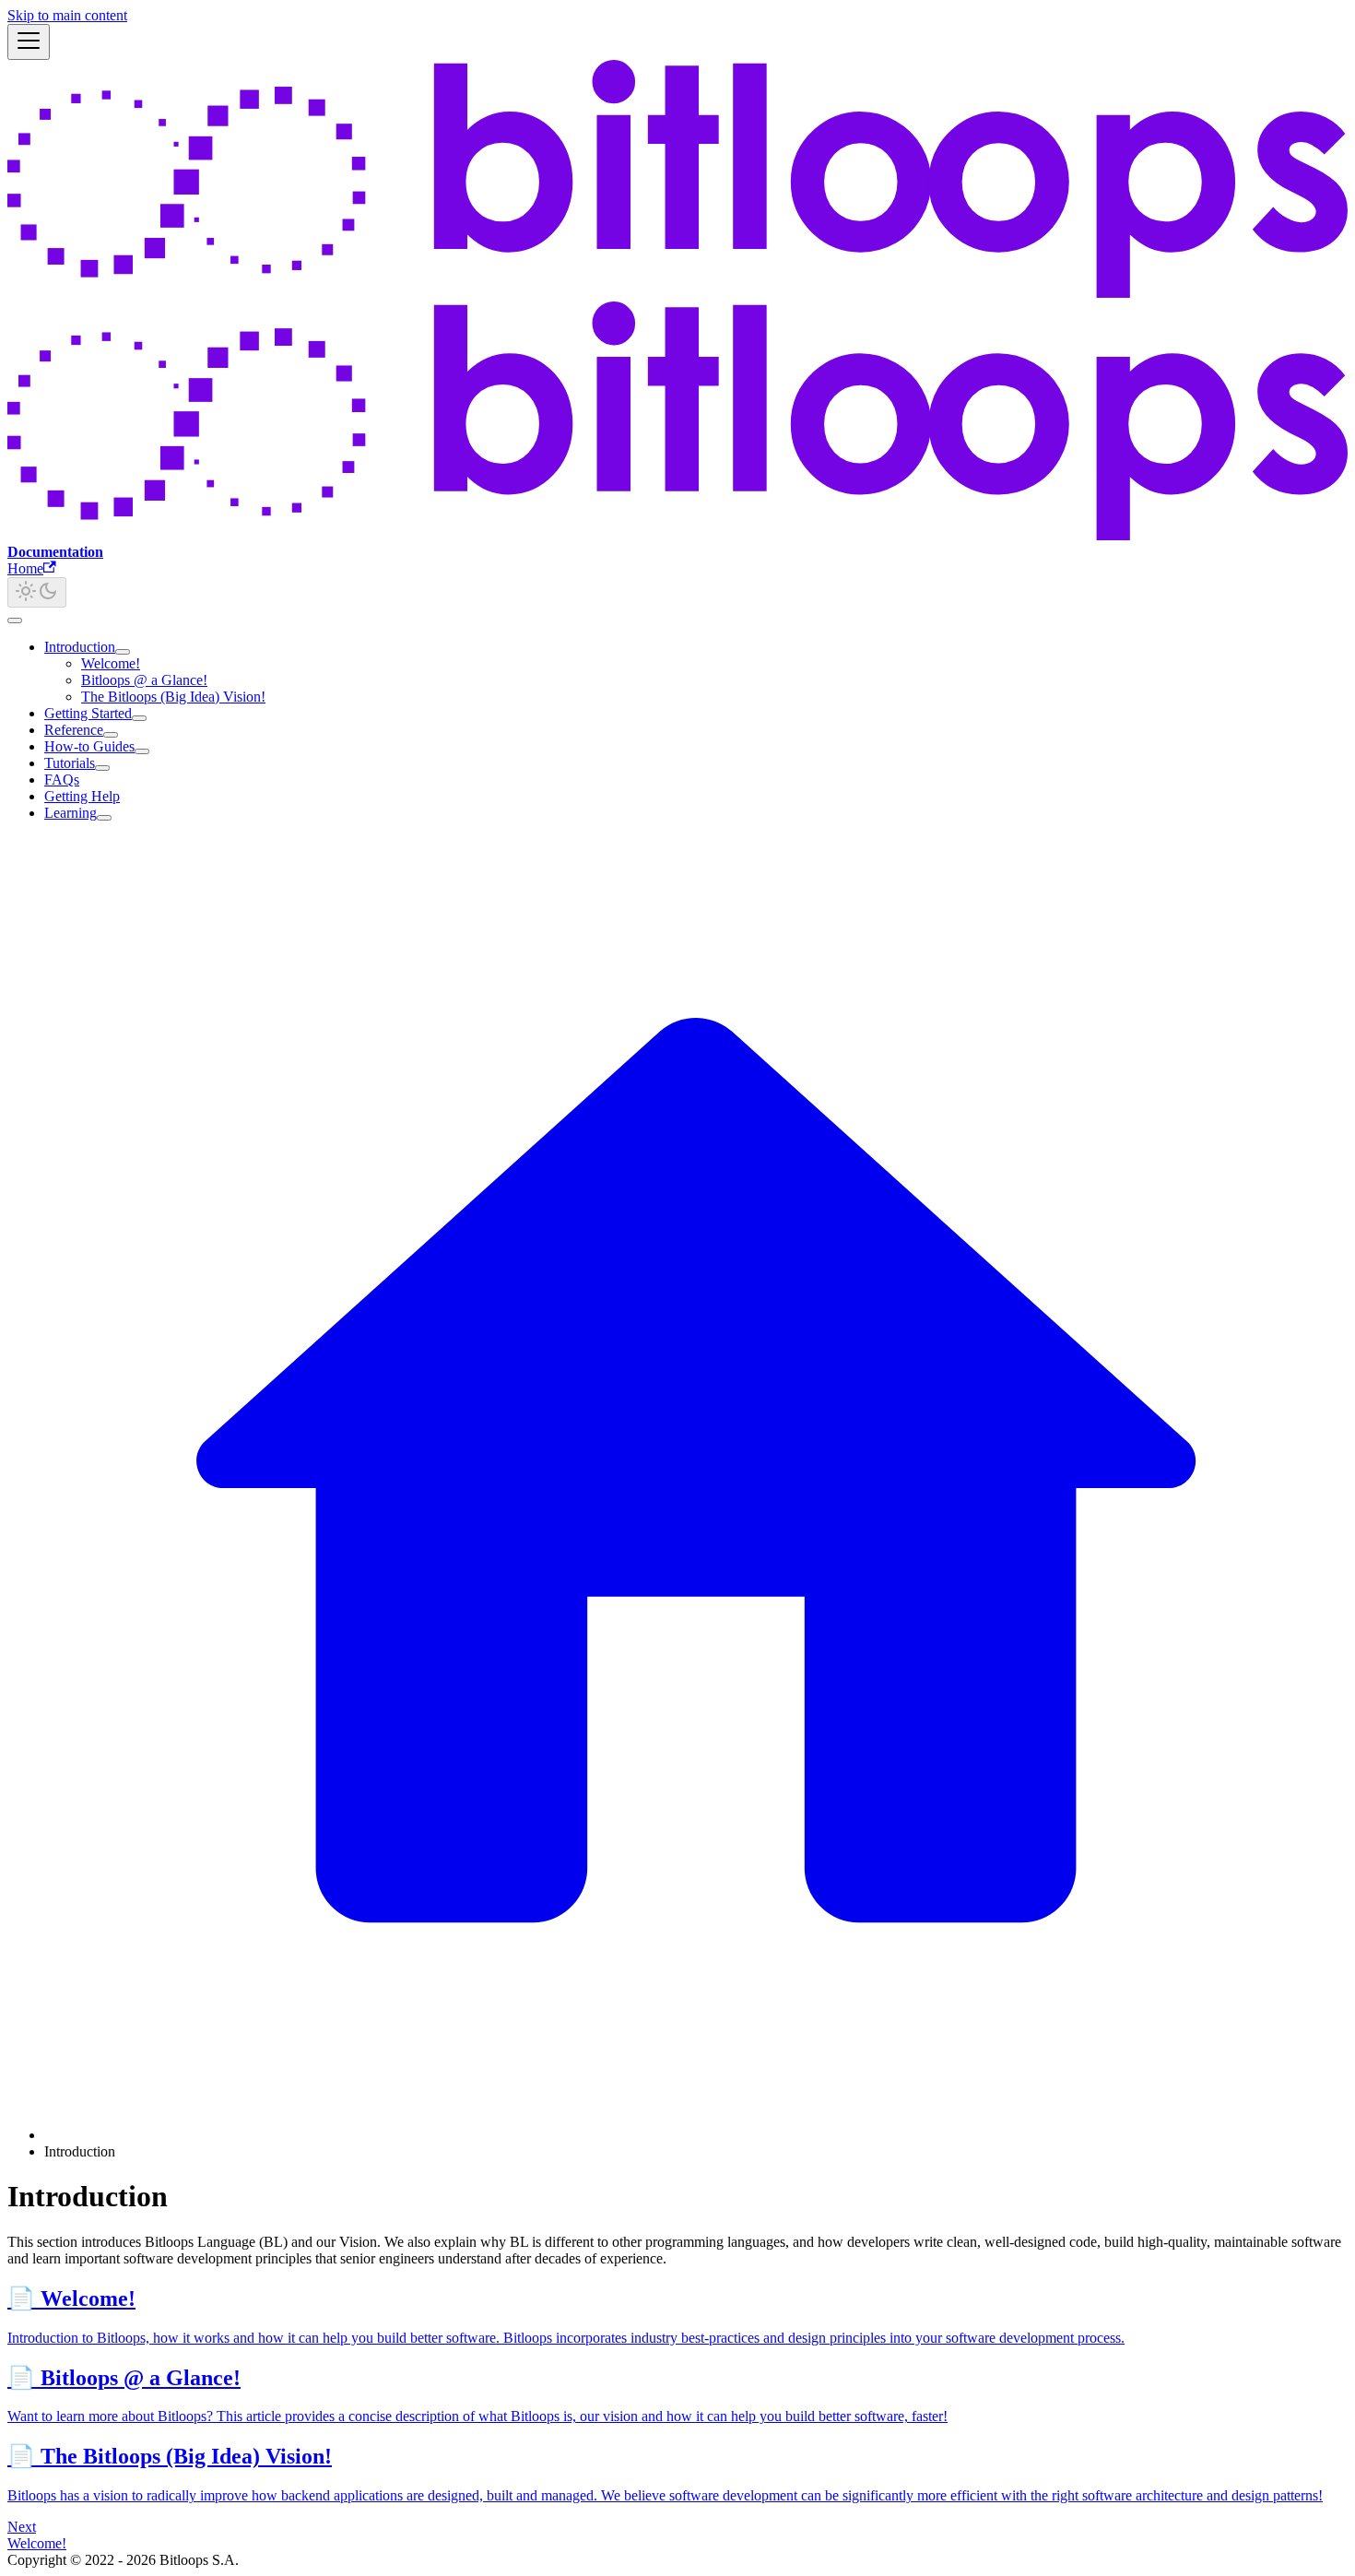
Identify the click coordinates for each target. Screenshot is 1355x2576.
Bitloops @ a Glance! (144, 680)
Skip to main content (67, 15)
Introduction (80, 647)
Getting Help (82, 796)
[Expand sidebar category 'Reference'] (111, 735)
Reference (74, 730)
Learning (71, 813)
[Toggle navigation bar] (29, 42)
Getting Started (88, 713)
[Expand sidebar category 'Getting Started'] (139, 718)
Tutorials (70, 763)
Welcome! (111, 663)
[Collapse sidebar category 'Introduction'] (123, 652)
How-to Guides (89, 746)
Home (25, 568)
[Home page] (696, 2135)
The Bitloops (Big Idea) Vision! (173, 697)
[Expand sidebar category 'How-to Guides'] (142, 751)
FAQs (62, 780)
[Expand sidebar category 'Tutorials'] (102, 768)
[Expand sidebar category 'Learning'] (104, 818)
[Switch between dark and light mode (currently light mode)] (37, 592)
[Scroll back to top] (15, 620)
